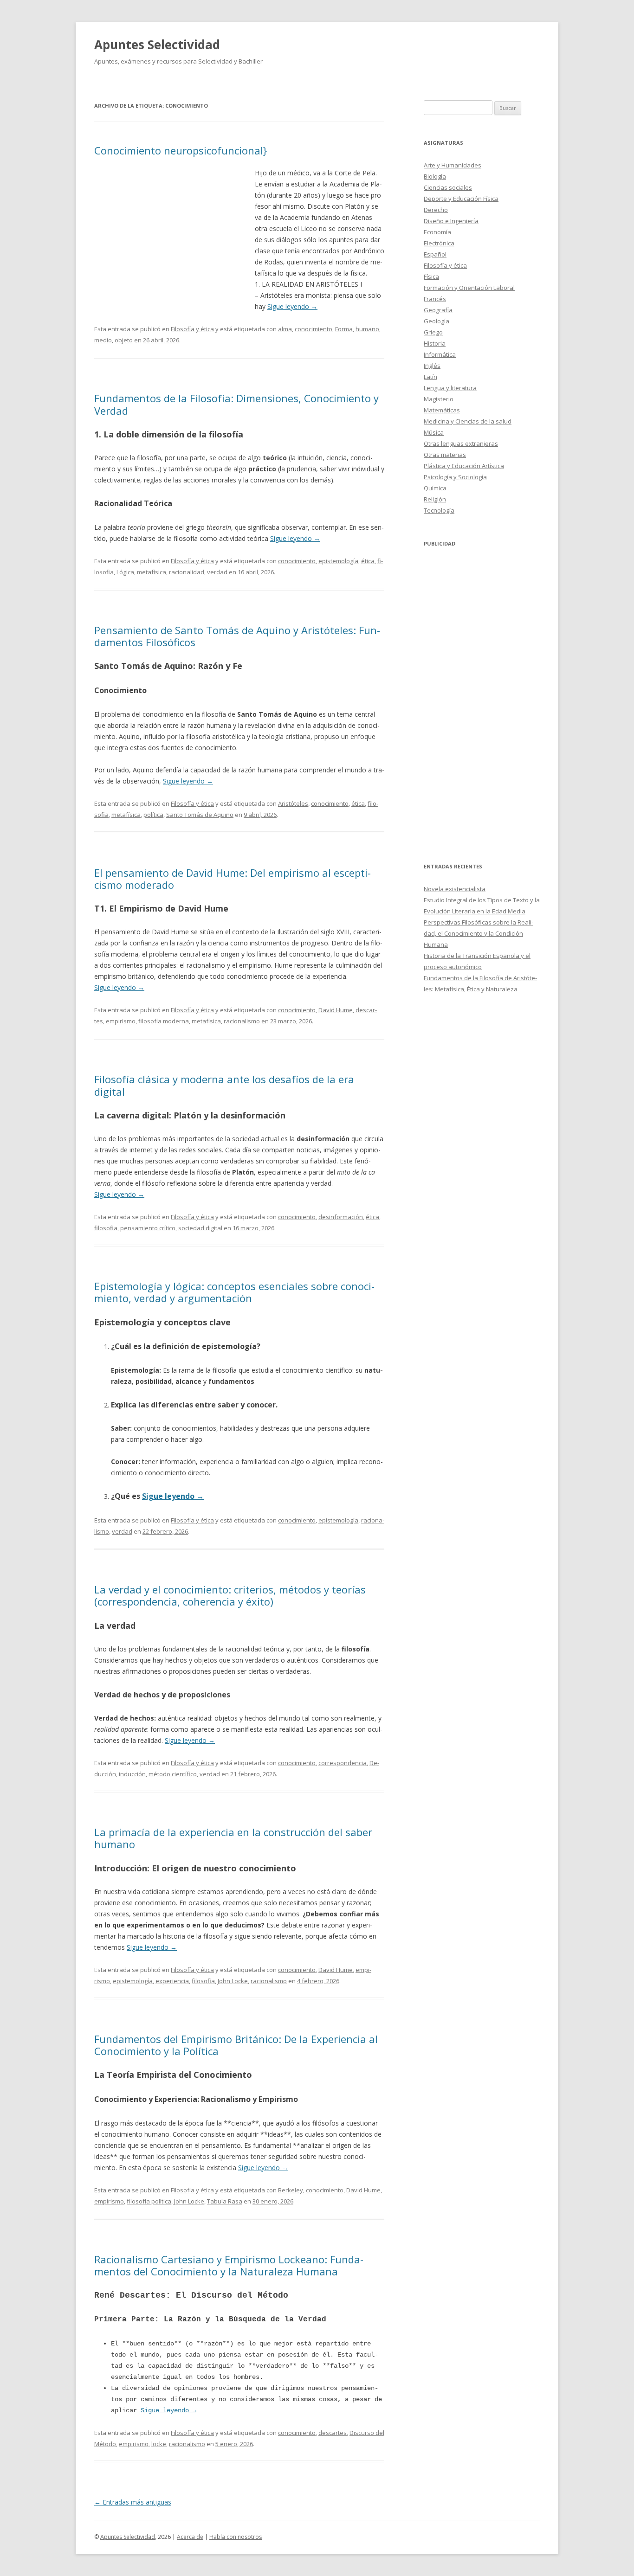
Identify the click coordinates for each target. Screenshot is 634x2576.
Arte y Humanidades (453, 165)
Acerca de (190, 2537)
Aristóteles (293, 803)
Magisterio (439, 399)
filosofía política (149, 2201)
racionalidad (187, 572)
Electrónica (439, 243)
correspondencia (343, 1763)
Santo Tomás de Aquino (200, 815)
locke (159, 2444)
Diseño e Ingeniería (451, 221)
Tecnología (439, 510)
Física (431, 276)
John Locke (233, 1981)
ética (368, 561)
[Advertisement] (175, 235)
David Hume (336, 1010)
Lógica (125, 572)
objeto (124, 340)
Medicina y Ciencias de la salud (468, 421)
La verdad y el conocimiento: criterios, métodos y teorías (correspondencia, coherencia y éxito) (230, 1595)
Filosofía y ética (192, 329)
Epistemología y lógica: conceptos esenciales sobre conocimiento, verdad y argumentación (234, 1292)
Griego (433, 332)
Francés (435, 299)
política (153, 815)
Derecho (436, 210)
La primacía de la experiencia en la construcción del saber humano (233, 1838)
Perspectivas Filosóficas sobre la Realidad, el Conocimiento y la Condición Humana (479, 933)
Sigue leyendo (292, 306)
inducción (132, 1774)
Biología (435, 176)
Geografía (438, 310)
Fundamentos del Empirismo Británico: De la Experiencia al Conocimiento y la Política (236, 2045)
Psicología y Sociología (455, 477)
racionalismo (242, 1021)
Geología (437, 321)
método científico (173, 1774)
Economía (437, 232)
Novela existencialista (455, 889)
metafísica (152, 572)
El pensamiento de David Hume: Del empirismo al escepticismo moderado (233, 879)
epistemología (338, 561)
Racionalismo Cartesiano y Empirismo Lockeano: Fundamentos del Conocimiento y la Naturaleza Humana (229, 2265)
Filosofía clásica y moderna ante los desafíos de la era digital (224, 1085)
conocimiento (314, 329)
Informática (440, 354)
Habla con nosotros (236, 2537)
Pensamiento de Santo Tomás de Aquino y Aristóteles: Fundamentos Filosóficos (237, 636)
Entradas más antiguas (133, 2502)
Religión (435, 499)
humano (367, 329)
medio (103, 340)
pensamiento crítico (148, 1228)
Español (435, 254)
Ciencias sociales (448, 187)
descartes (333, 2433)
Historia (435, 343)
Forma (344, 329)
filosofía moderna (164, 1021)
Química (435, 488)
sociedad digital (200, 1228)
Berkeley (291, 2190)
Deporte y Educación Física (461, 199)
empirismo (121, 1021)
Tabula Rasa (225, 2201)
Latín (430, 377)
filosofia (106, 1228)
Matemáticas (442, 410)
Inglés (432, 366)
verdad (217, 572)
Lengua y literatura (450, 388)
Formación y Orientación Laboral (469, 288)
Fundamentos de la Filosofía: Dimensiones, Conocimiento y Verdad (236, 404)
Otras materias (445, 455)
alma (285, 329)
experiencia (172, 1981)
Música (434, 432)
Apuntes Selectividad (157, 45)
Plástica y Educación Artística (464, 466)
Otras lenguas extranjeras (461, 443)
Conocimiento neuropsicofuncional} (181, 150)
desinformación (341, 1217)
